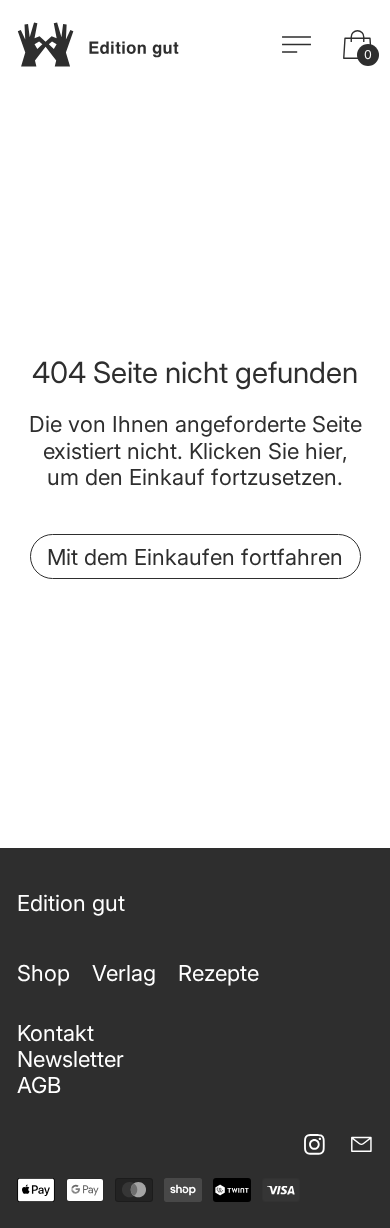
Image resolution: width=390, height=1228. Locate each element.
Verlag (124, 973)
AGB (39, 1085)
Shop (43, 973)
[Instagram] (314, 1144)
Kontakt (55, 1033)
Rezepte (218, 973)
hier (323, 451)
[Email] (361, 1144)
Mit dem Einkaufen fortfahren (195, 557)
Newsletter (70, 1059)
